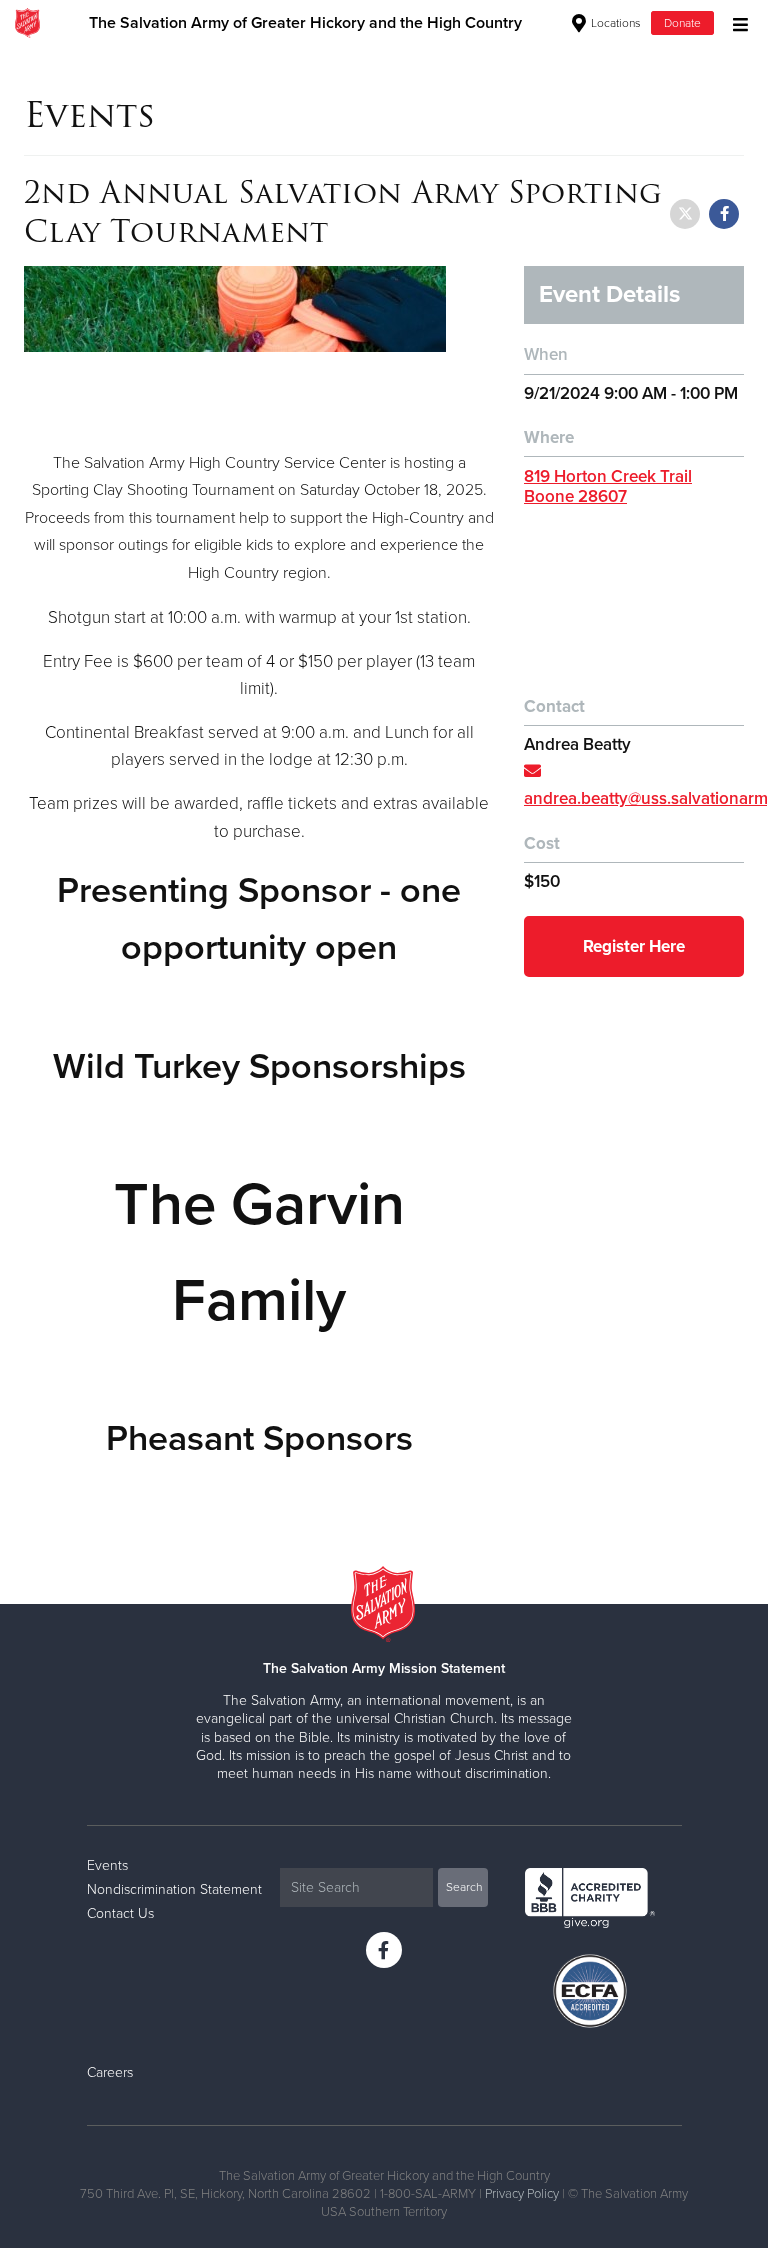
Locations (614, 23)
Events (107, 1865)
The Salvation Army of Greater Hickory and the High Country (305, 23)
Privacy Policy (522, 2194)
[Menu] (735, 22)
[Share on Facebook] (724, 214)
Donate (682, 23)
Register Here (634, 946)
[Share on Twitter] (685, 214)
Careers (110, 2072)
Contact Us (120, 1913)
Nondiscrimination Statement (174, 1889)
